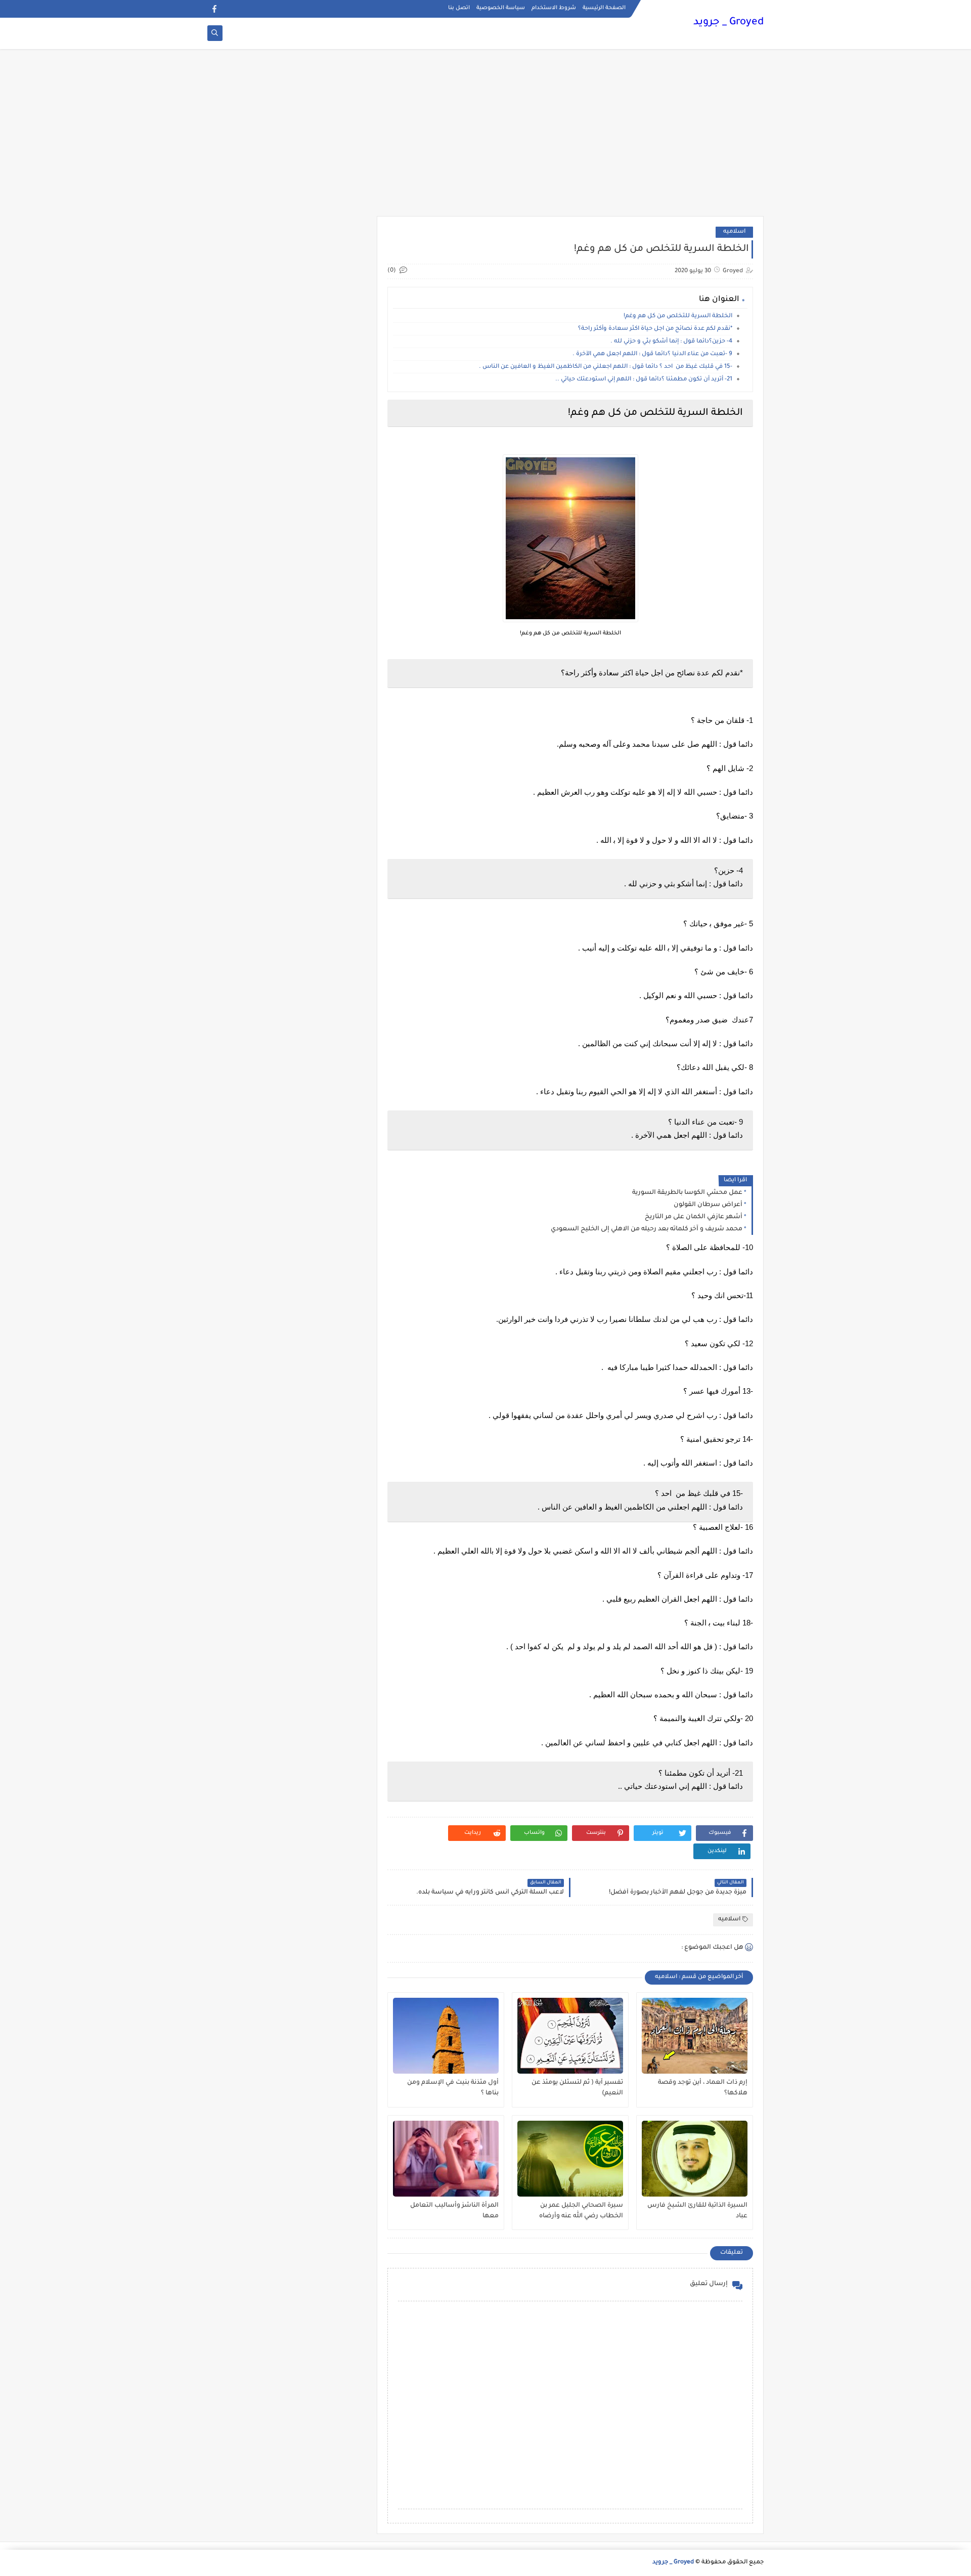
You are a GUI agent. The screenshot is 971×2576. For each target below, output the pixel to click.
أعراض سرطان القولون (708, 1205)
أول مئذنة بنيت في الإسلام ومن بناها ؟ (453, 2088)
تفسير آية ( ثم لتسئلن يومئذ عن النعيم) (577, 2088)
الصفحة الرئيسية (604, 8)
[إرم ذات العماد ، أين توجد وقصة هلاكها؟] (695, 2036)
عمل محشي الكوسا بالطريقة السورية (687, 1193)
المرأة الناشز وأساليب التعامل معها (454, 2211)
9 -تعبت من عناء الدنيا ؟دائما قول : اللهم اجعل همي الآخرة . (652, 354)
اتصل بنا (459, 8)
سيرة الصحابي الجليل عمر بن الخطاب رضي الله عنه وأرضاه (581, 2211)
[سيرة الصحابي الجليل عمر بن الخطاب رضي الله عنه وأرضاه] (570, 2159)
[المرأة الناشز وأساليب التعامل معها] (446, 2159)
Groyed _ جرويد (729, 23)
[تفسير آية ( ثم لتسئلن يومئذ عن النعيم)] (570, 2036)
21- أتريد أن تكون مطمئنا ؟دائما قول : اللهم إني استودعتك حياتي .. (643, 380)
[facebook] (214, 9)
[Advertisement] (485, 138)
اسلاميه (734, 232)
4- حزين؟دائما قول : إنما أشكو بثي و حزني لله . (671, 342)
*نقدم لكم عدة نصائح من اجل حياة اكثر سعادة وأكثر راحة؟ (655, 329)
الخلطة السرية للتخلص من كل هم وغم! (678, 316)
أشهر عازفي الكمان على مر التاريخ (694, 1217)
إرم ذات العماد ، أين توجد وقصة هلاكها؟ (703, 2088)
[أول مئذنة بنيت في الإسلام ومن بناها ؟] (446, 2036)
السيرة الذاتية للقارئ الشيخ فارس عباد (697, 2211)
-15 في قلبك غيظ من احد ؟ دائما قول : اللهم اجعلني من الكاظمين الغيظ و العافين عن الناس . (605, 367)
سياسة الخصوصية (501, 8)
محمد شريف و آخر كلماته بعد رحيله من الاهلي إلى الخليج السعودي (647, 1229)
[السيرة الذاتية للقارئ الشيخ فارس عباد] (695, 2159)
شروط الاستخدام (554, 8)
